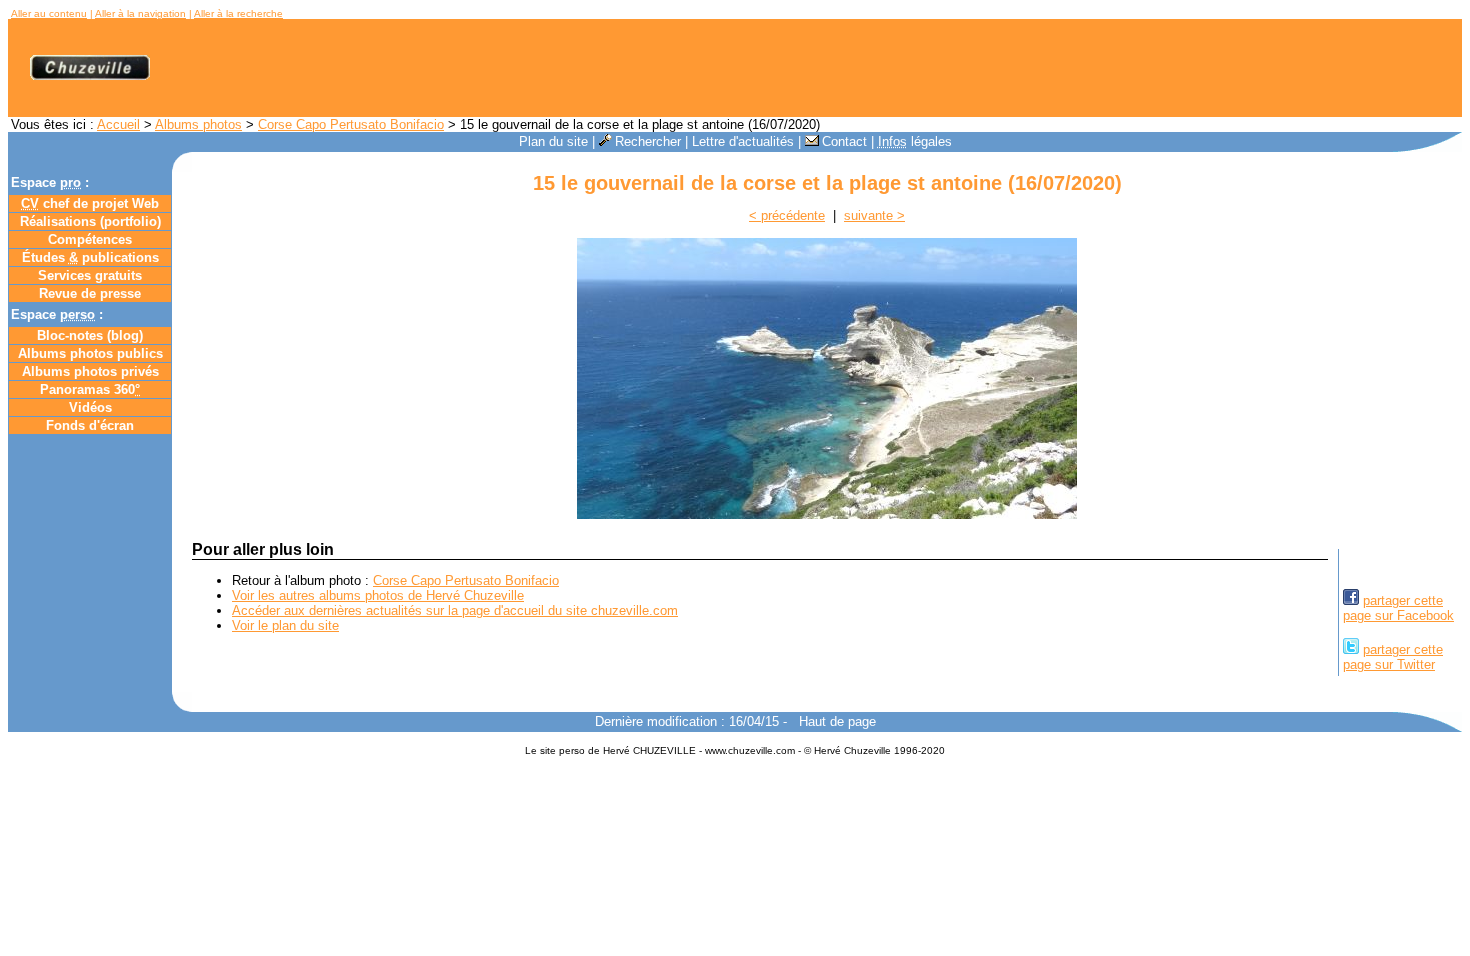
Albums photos (198, 124)
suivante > (874, 215)
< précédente (787, 215)
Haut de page (837, 721)
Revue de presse (90, 293)
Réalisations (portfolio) (90, 221)
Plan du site (553, 141)
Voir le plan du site (285, 625)
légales (915, 141)
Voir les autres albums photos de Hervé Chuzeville (378, 595)
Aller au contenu (49, 13)
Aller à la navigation (140, 13)
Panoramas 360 (90, 389)
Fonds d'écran (90, 425)
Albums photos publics (90, 353)
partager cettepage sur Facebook (1398, 608)
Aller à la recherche (238, 13)
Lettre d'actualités (743, 141)
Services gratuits (90, 275)
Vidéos (90, 407)
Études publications (90, 257)
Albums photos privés (90, 371)
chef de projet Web (90, 203)
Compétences (90, 239)
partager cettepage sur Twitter (1393, 657)
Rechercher (648, 141)
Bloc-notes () (90, 335)
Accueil (118, 124)
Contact (844, 141)
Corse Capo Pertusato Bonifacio (351, 124)
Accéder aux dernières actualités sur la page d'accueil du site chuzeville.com (455, 610)
